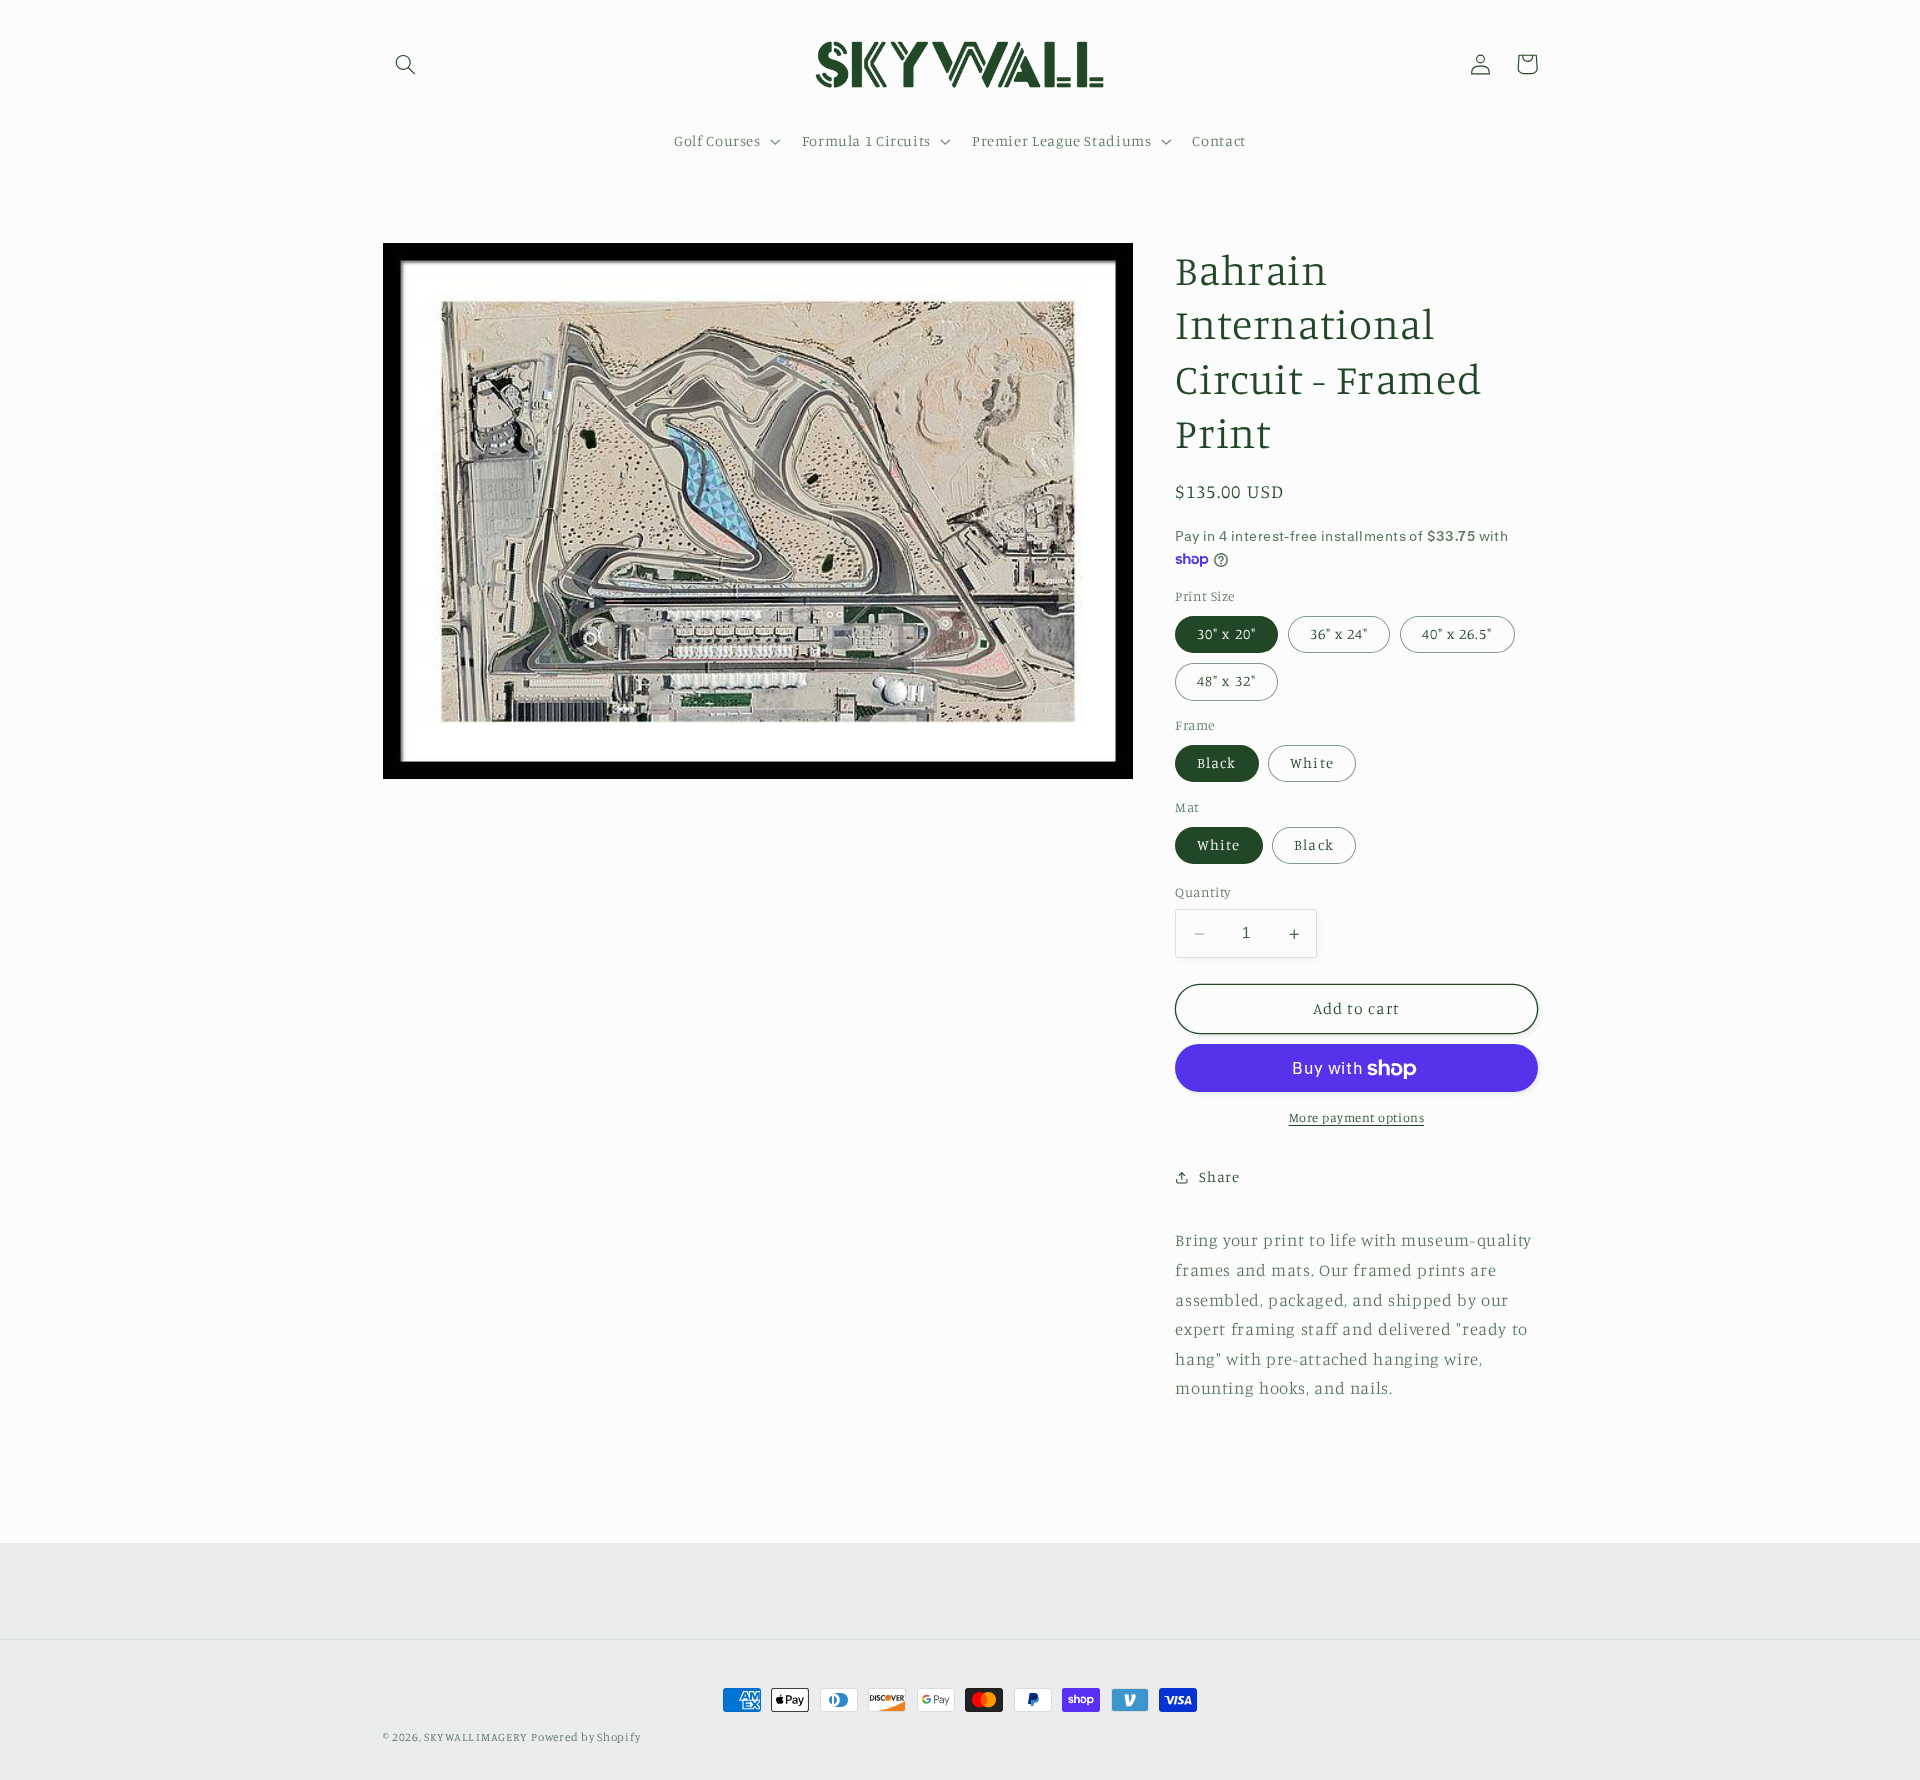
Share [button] (1219, 1177)
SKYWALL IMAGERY (475, 1737)
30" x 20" (1226, 634)
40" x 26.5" (1457, 634)
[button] (406, 64)
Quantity (1202, 893)
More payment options (1357, 1118)
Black (1216, 763)
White (1311, 763)
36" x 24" (1339, 634)
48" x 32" (1226, 681)
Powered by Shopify (585, 1737)
